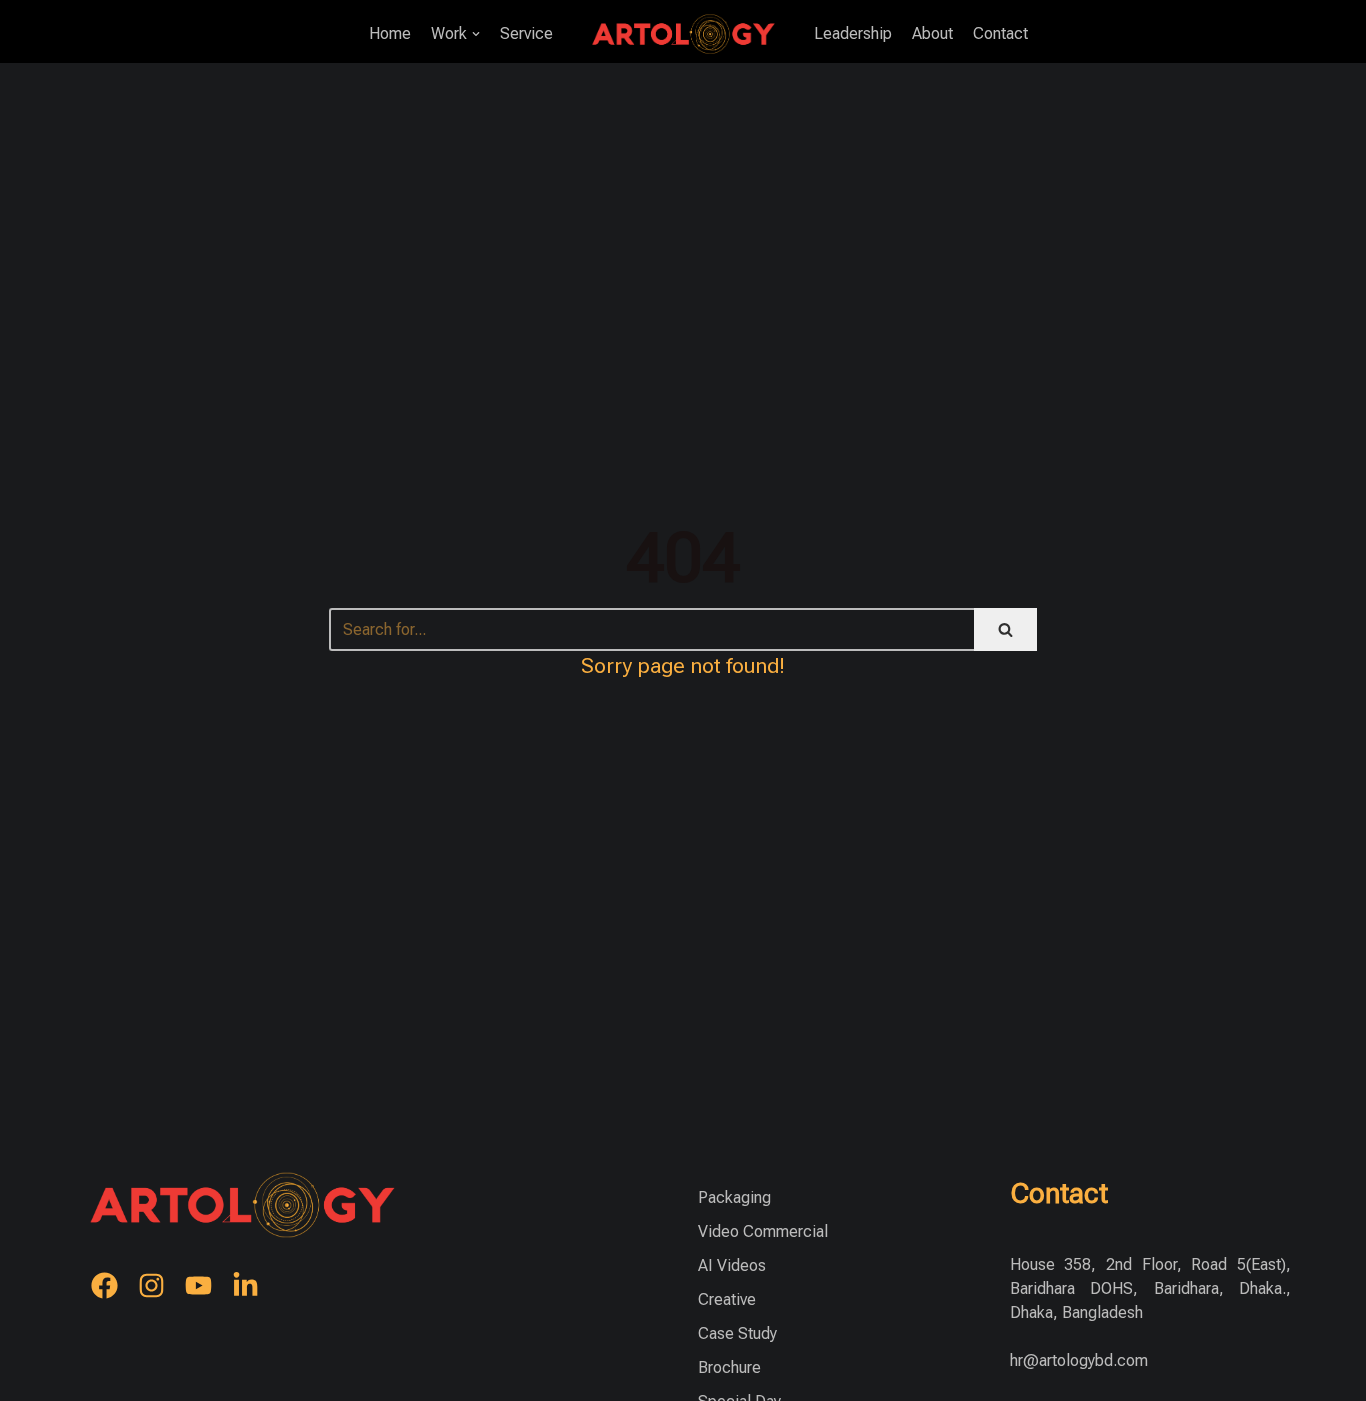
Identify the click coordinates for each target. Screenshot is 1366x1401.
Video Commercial (763, 1231)
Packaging (734, 1197)
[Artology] (683, 33)
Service (526, 33)
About (932, 33)
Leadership (853, 33)
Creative (727, 1299)
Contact (1000, 33)
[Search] (1005, 629)
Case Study (737, 1333)
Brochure (729, 1367)
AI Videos (732, 1265)
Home (390, 33)
